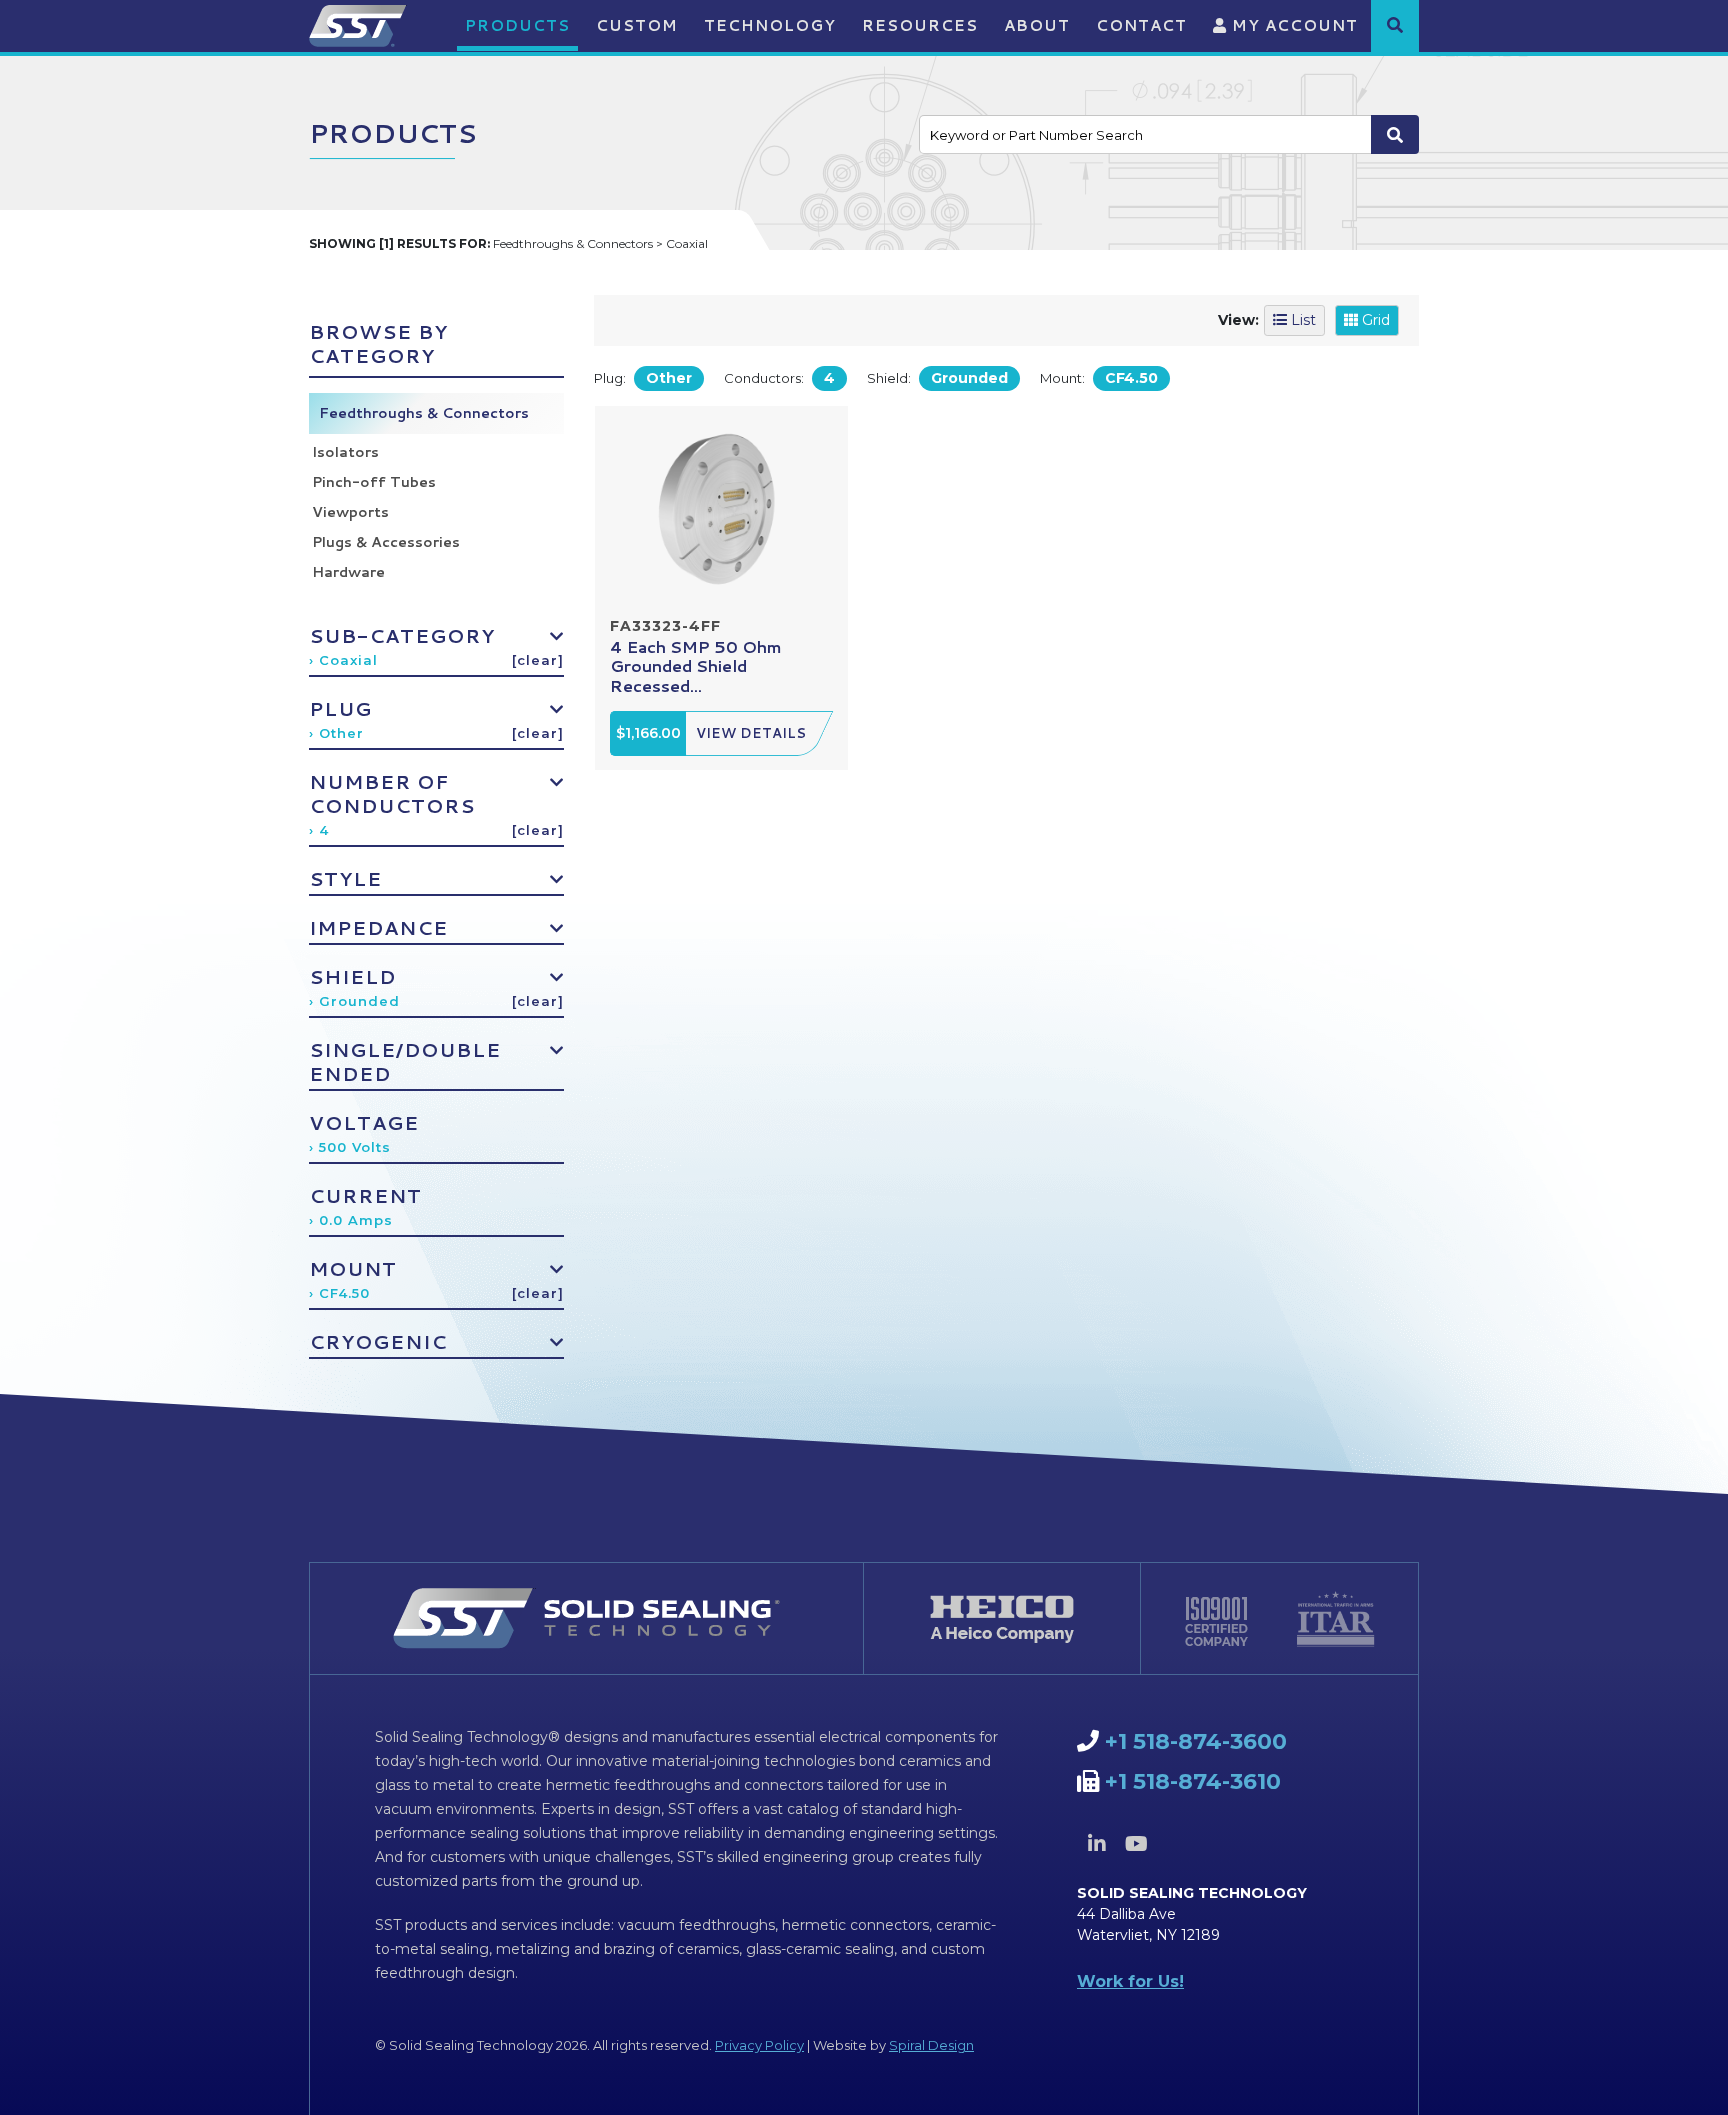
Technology (770, 25)
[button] (1395, 25)
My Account (1292, 25)
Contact (1141, 25)
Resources (920, 25)
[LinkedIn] (1097, 1844)
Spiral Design (931, 2045)
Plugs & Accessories (386, 542)
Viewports (350, 512)
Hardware (348, 572)
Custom (637, 25)
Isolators (345, 452)
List (1301, 320)
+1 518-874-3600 (1196, 1741)
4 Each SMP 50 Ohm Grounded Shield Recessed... (696, 665)
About (1037, 25)
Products (517, 25)
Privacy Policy (759, 2045)
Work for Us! (1130, 1981)
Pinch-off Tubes (374, 482)
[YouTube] (1136, 1844)
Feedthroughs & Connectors (424, 413)
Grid (1374, 320)
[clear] (538, 660)
